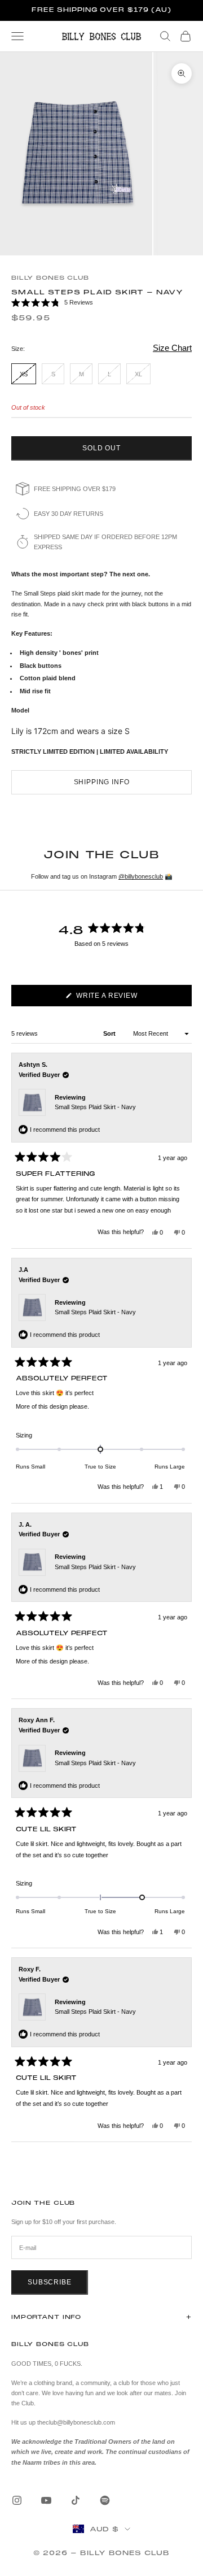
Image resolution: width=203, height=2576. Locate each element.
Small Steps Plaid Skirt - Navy (95, 1107)
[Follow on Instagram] (17, 2500)
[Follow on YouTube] (46, 2500)
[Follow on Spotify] (105, 2500)
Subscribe (50, 2282)
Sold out (101, 448)
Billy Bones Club (50, 278)
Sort (110, 1033)
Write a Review (123, 999)
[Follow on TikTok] (76, 2500)
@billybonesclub (141, 876)
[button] (101, 303)
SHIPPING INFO (102, 782)
